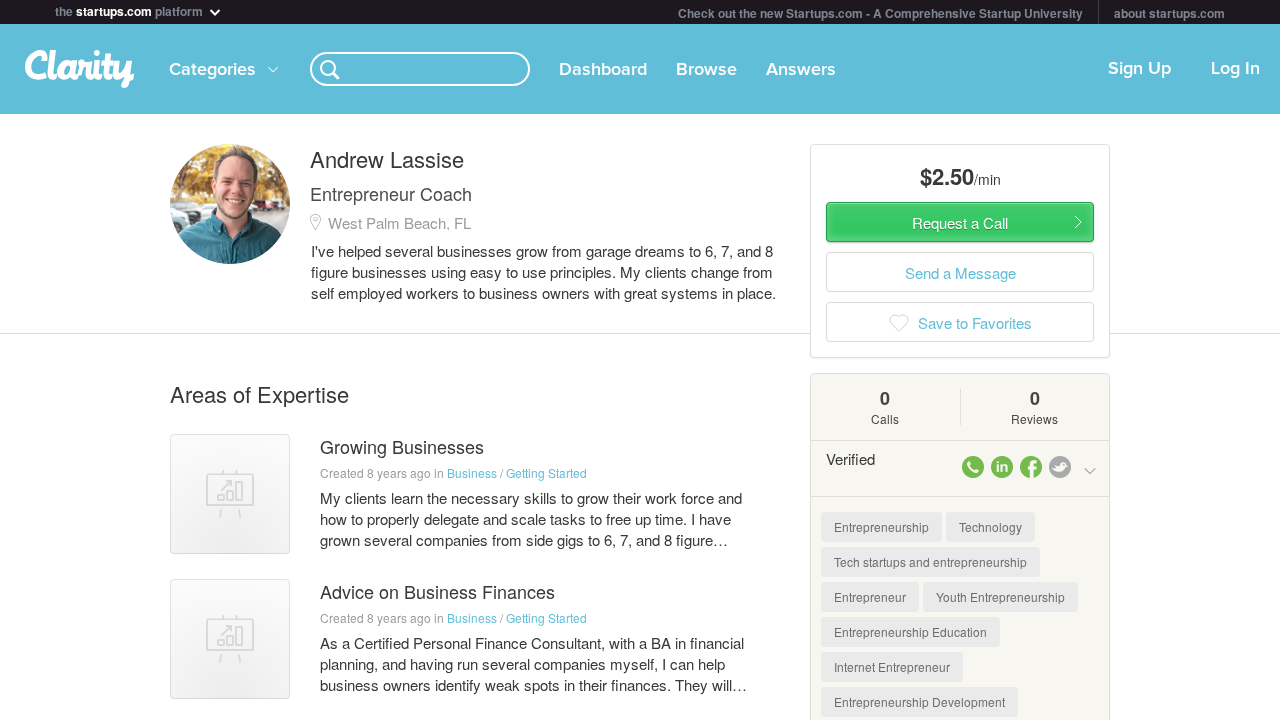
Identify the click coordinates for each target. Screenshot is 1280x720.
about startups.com (1169, 13)
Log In (1235, 69)
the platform (130, 9)
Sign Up (1139, 69)
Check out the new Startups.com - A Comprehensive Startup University (880, 13)
